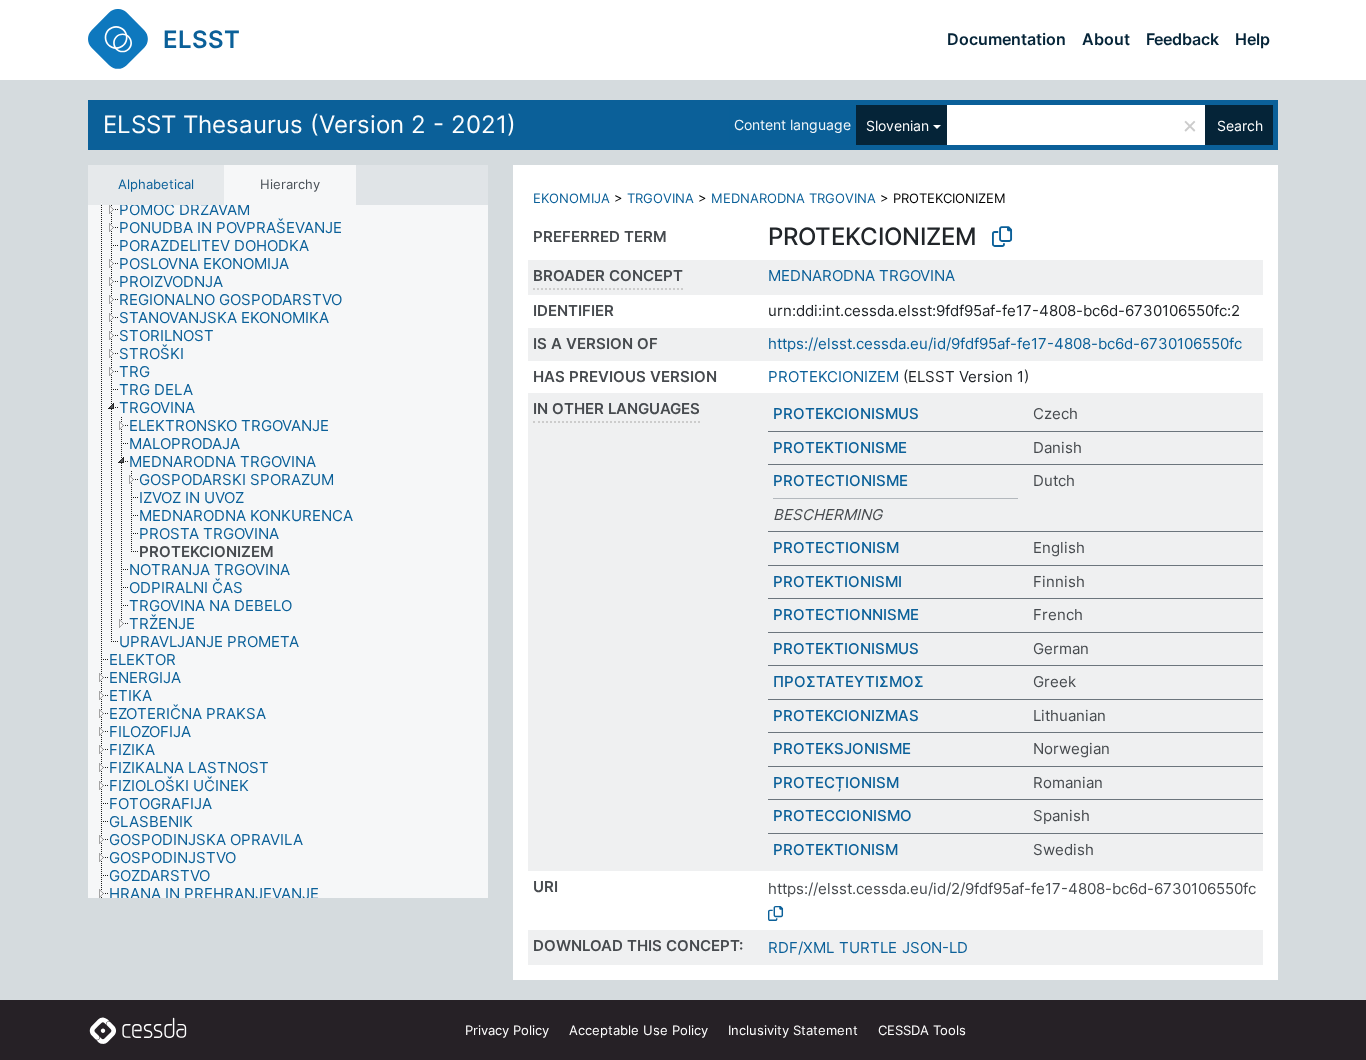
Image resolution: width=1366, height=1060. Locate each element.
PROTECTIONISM (836, 547)
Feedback (1182, 39)
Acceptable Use (638, 1030)
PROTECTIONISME (840, 480)
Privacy (507, 1030)
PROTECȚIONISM (836, 782)
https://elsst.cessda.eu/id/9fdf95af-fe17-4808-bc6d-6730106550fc (1005, 343)
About (1106, 39)
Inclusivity (793, 1030)
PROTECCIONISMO (842, 815)
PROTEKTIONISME (840, 447)
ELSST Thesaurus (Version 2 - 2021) (309, 124)
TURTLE (868, 947)
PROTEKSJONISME (842, 748)
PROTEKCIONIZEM (833, 376)
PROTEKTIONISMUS (846, 648)
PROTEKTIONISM (835, 849)
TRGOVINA (660, 198)
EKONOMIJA (571, 198)
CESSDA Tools (922, 1030)
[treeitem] (193, 210)
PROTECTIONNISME (846, 614)
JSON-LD (935, 947)
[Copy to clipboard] (1002, 237)
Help (1252, 39)
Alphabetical (156, 184)
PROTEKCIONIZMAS (846, 715)
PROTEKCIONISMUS (846, 413)
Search (1240, 125)
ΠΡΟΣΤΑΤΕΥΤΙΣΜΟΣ (848, 681)
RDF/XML (801, 947)
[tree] (288, 551)
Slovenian (897, 125)
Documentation (1006, 39)
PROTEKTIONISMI (837, 581)
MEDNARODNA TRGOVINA (793, 198)
